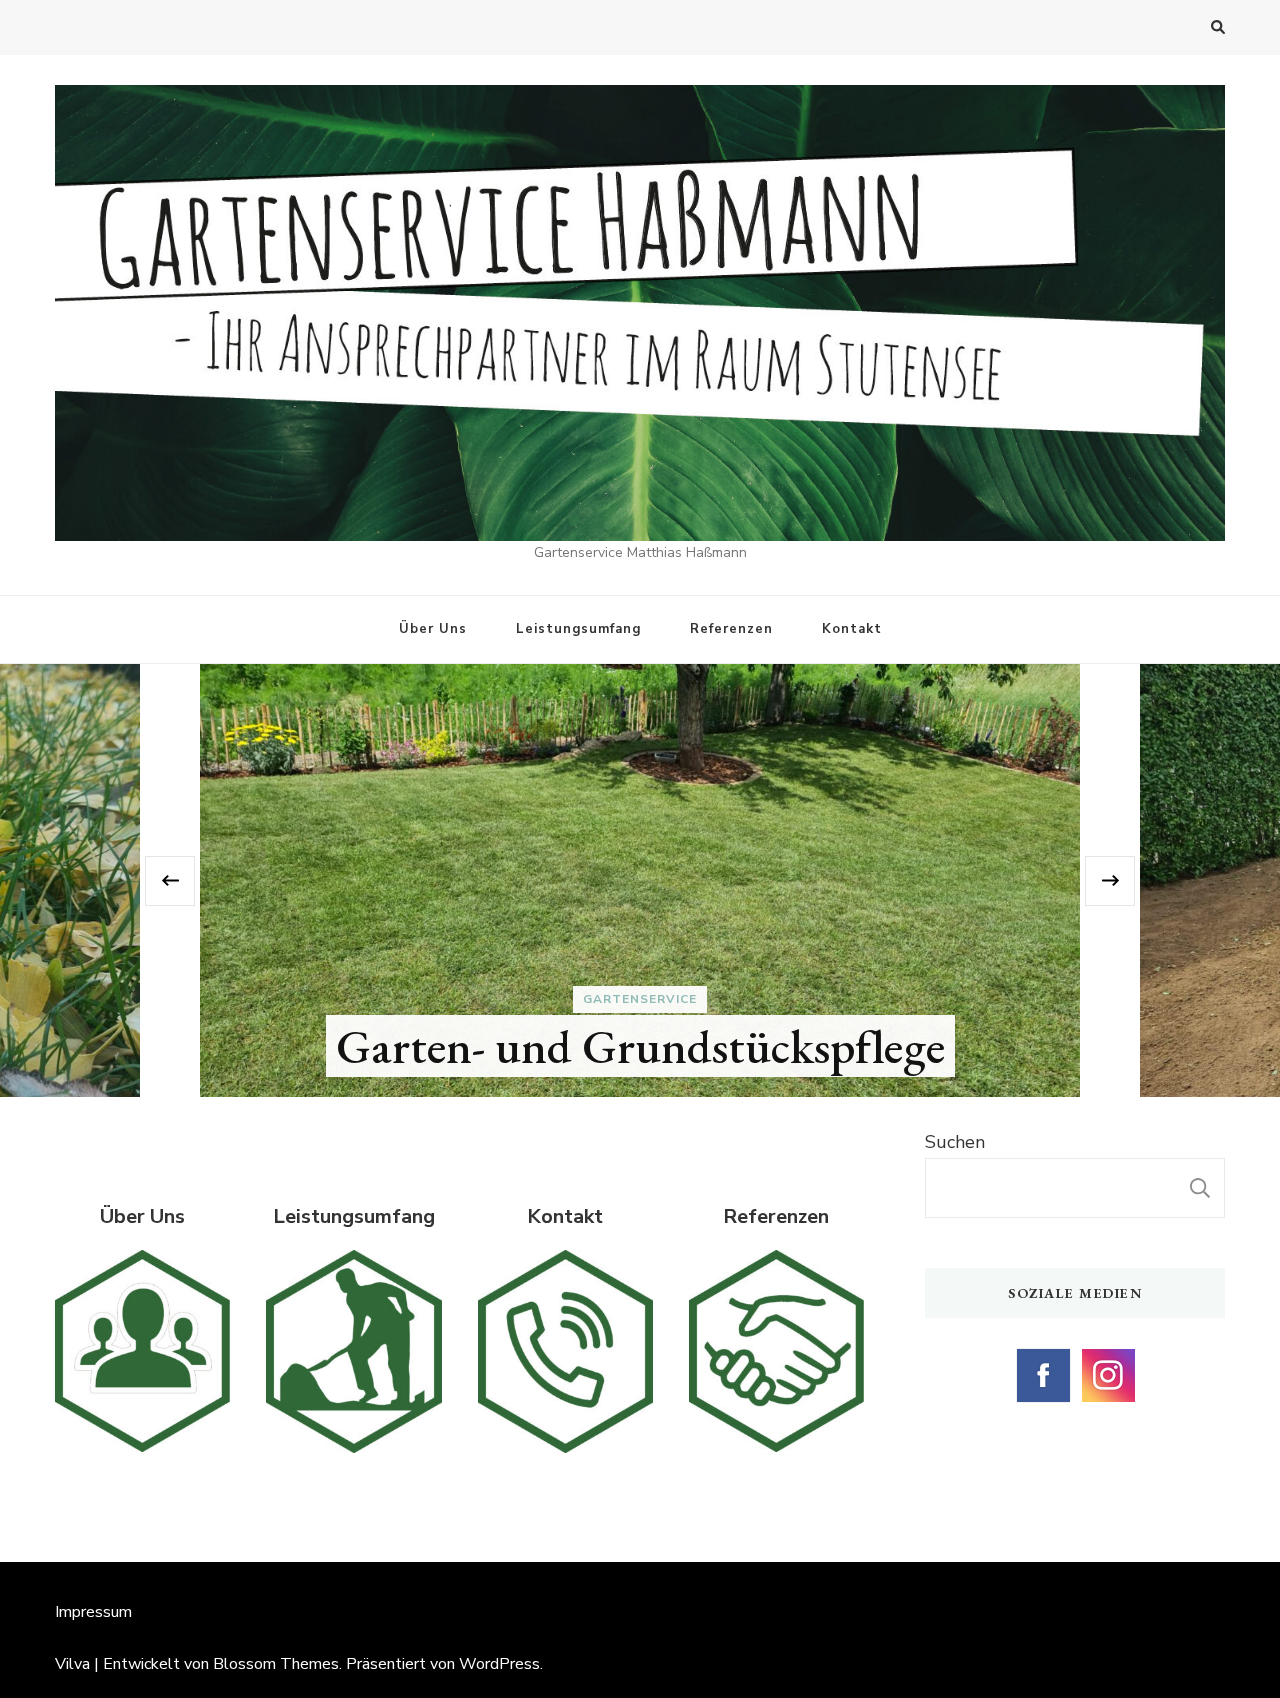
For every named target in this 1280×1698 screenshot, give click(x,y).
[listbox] (640, 880)
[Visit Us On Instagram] (1107, 1358)
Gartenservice (640, 999)
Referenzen (731, 629)
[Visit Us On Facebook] (1042, 1358)
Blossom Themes (276, 1664)
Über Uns (433, 629)
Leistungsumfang (578, 629)
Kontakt (852, 629)
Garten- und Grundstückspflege (640, 1046)
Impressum (93, 1612)
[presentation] (170, 881)
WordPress (499, 1664)
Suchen (955, 1142)
